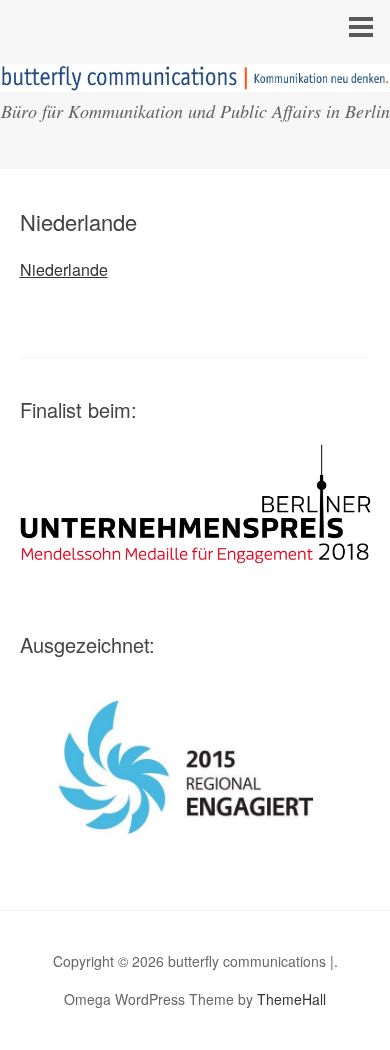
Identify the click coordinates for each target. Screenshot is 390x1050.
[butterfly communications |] (195, 73)
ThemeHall (291, 999)
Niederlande (64, 269)
